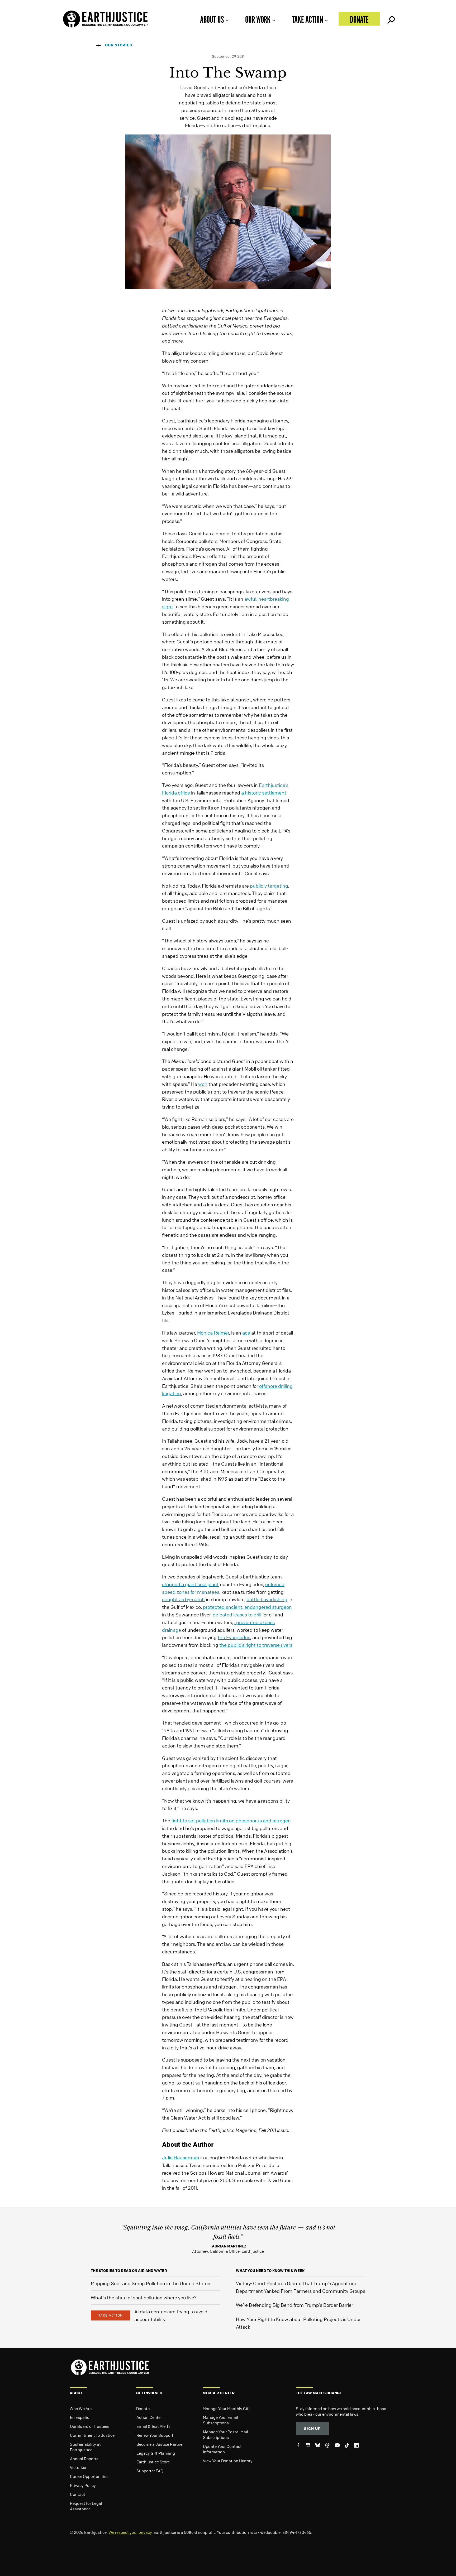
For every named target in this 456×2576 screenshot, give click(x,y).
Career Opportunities (89, 2476)
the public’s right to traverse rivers (256, 1645)
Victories (78, 2467)
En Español (80, 2417)
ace (246, 1333)
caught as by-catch (183, 1599)
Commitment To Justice (92, 2435)
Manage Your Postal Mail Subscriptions (225, 2435)
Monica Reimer (213, 1333)
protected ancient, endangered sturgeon (247, 1607)
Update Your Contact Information (222, 2449)
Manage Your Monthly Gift (226, 2409)
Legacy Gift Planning (156, 2453)
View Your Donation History (228, 2461)
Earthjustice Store (153, 2462)
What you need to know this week (270, 2271)
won (203, 1084)
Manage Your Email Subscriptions (220, 2420)
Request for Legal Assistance (86, 2506)
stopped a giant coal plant (190, 1584)
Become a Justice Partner (160, 2444)
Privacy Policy (83, 2485)
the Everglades (234, 1637)
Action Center (149, 2417)
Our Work (258, 19)
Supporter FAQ (150, 2471)
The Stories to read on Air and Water (129, 2271)
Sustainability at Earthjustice (85, 2447)
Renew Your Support (155, 2435)
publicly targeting (269, 886)
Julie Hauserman (181, 2158)
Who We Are (81, 2409)
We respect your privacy (130, 2532)
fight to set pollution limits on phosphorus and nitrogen (231, 1821)
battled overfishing (267, 1599)
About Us (212, 19)
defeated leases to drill (237, 1615)
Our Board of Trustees (90, 2426)
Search (391, 19)
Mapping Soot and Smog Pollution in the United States (150, 2283)
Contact (78, 2494)
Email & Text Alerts (153, 2426)
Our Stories (119, 45)
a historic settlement (264, 793)
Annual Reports (84, 2459)
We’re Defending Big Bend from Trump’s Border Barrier (294, 2305)
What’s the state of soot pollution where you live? (144, 2298)
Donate (359, 19)
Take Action (307, 19)
